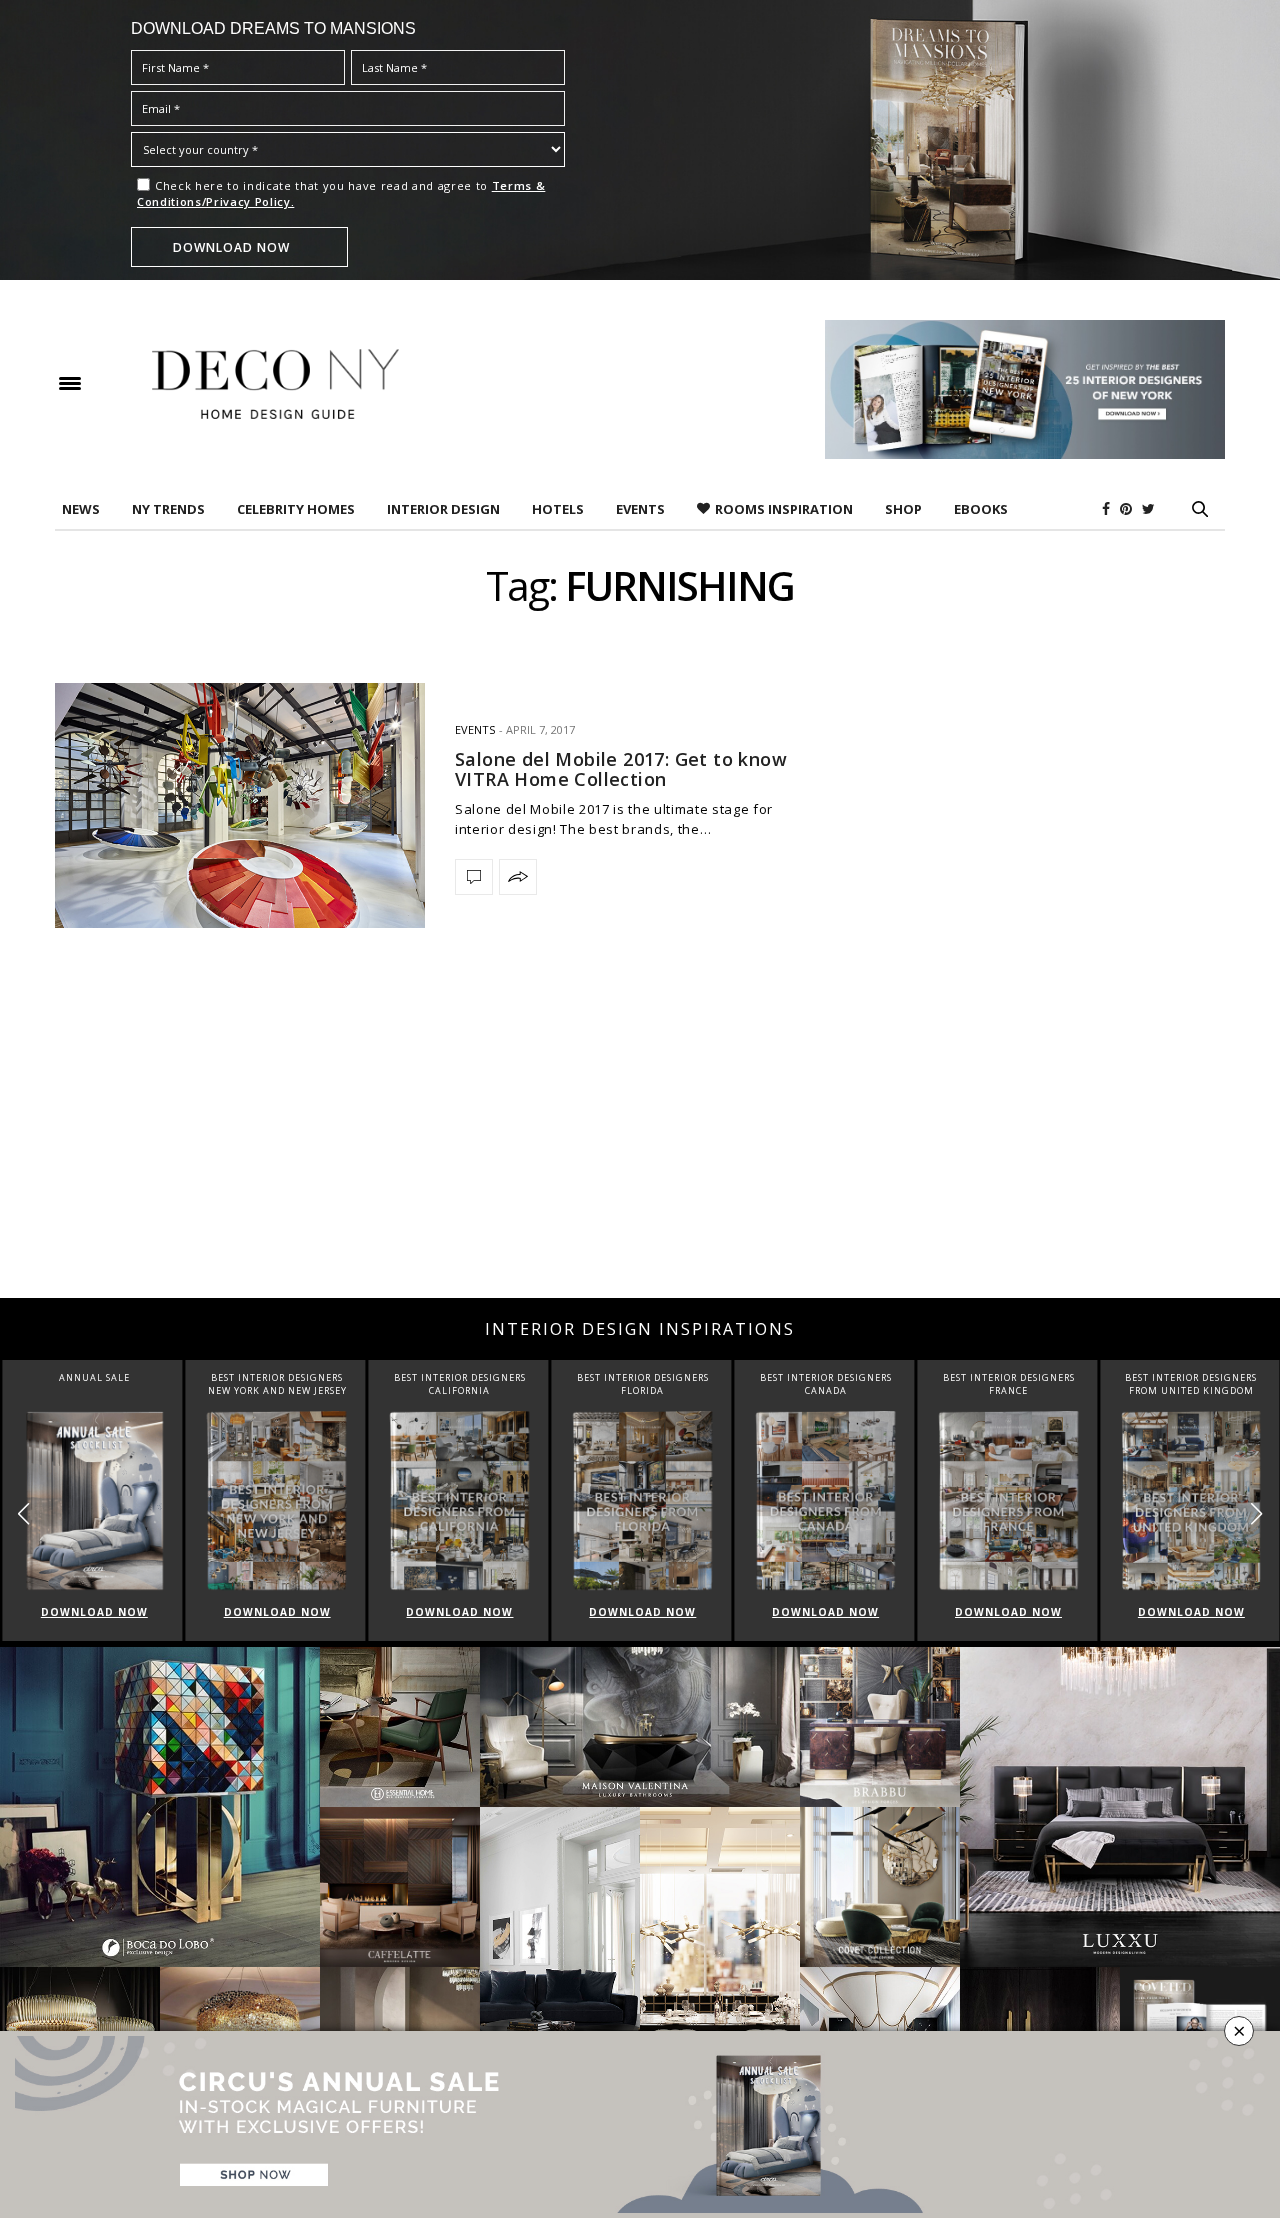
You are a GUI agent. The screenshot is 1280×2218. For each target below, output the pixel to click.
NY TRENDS (168, 509)
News (81, 509)
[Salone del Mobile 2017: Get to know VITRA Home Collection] (240, 805)
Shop (903, 509)
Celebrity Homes (296, 509)
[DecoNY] (275, 384)
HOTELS (558, 509)
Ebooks (981, 509)
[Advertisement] (640, 1138)
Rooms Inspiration (784, 509)
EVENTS (640, 509)
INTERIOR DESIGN (443, 509)
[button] (1256, 1514)
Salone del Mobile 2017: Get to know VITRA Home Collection (621, 769)
